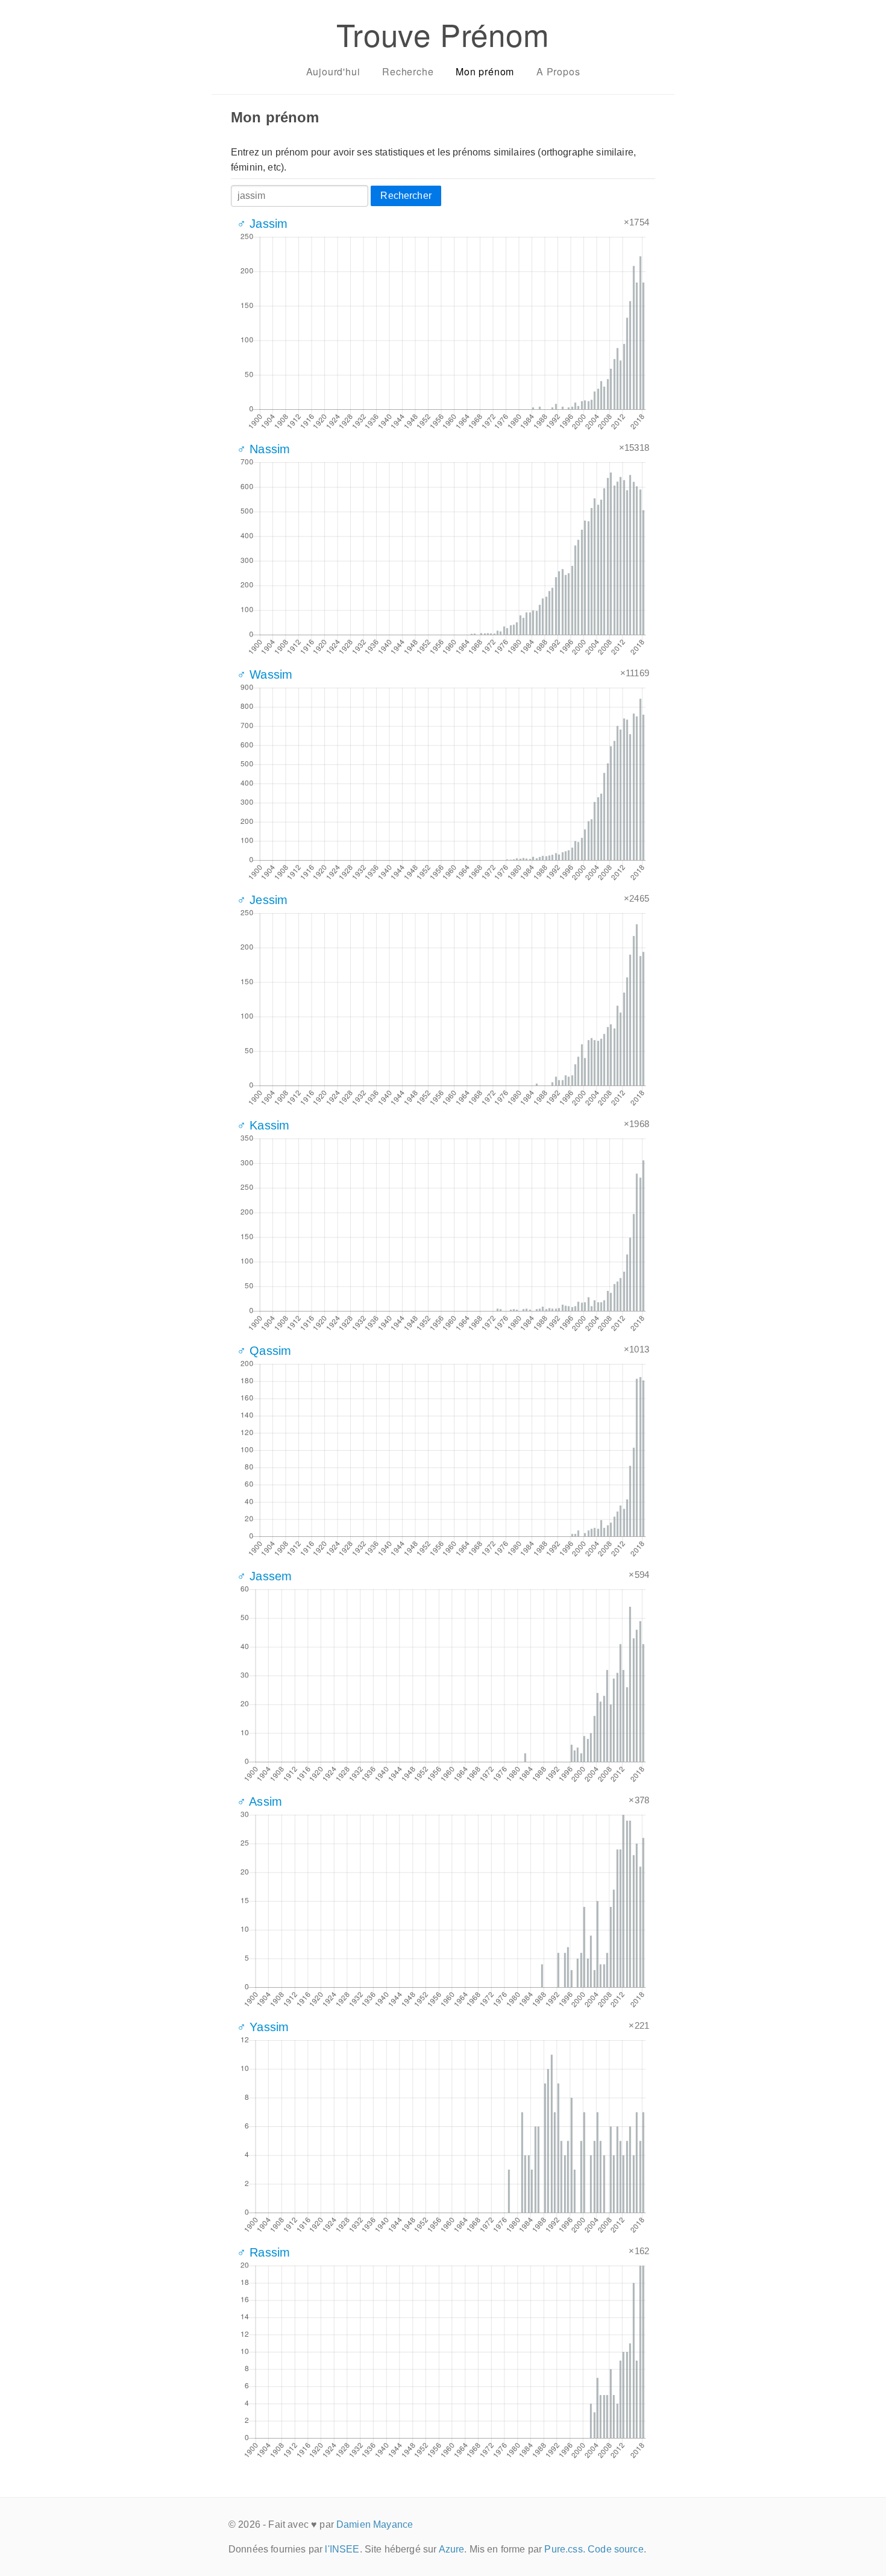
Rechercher (406, 196)
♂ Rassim (263, 2252)
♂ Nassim (263, 449)
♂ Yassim (263, 2027)
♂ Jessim (262, 900)
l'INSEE (342, 2549)
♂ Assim (259, 1802)
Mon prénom (485, 71)
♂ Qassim (264, 1351)
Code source (616, 2549)
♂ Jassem (264, 1576)
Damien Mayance (375, 2524)
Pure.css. (564, 2549)
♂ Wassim (265, 674)
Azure (452, 2549)
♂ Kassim (263, 1125)
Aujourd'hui (333, 71)
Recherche (408, 71)
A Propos (558, 71)
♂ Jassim (262, 224)
